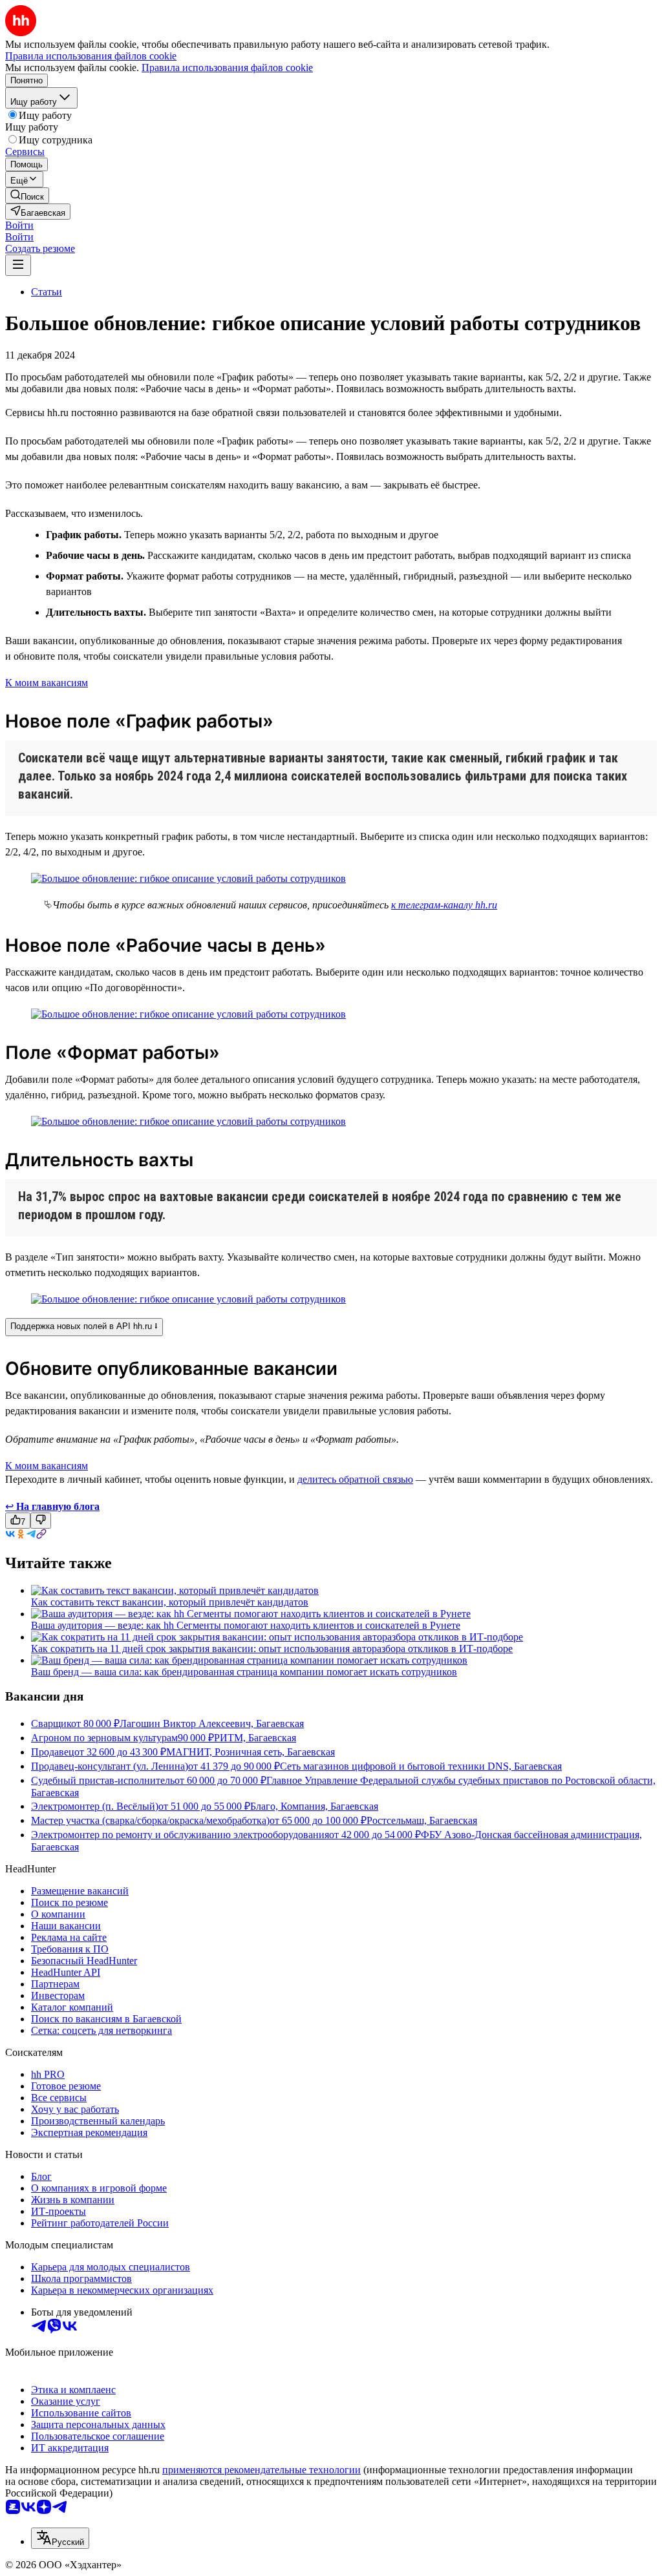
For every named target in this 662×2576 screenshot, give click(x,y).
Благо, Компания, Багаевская (314, 1806)
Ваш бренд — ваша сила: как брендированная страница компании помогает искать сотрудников (244, 1672)
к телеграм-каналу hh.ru (444, 905)
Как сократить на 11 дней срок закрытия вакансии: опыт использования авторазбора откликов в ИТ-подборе (272, 1649)
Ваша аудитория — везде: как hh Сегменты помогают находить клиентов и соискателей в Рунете (246, 1625)
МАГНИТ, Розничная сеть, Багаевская (251, 1752)
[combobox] (60, 2538)
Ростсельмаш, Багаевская (422, 1820)
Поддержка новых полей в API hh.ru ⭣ (84, 1326)
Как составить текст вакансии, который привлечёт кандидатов (170, 1602)
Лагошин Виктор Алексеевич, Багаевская (212, 1723)
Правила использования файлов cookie (227, 68)
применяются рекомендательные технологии (262, 2470)
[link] (27, 195)
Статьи (47, 292)
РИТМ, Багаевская (255, 1738)
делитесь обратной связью (355, 1479)
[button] (19, 225)
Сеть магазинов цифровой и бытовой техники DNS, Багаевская (421, 1766)
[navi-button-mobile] (18, 265)
